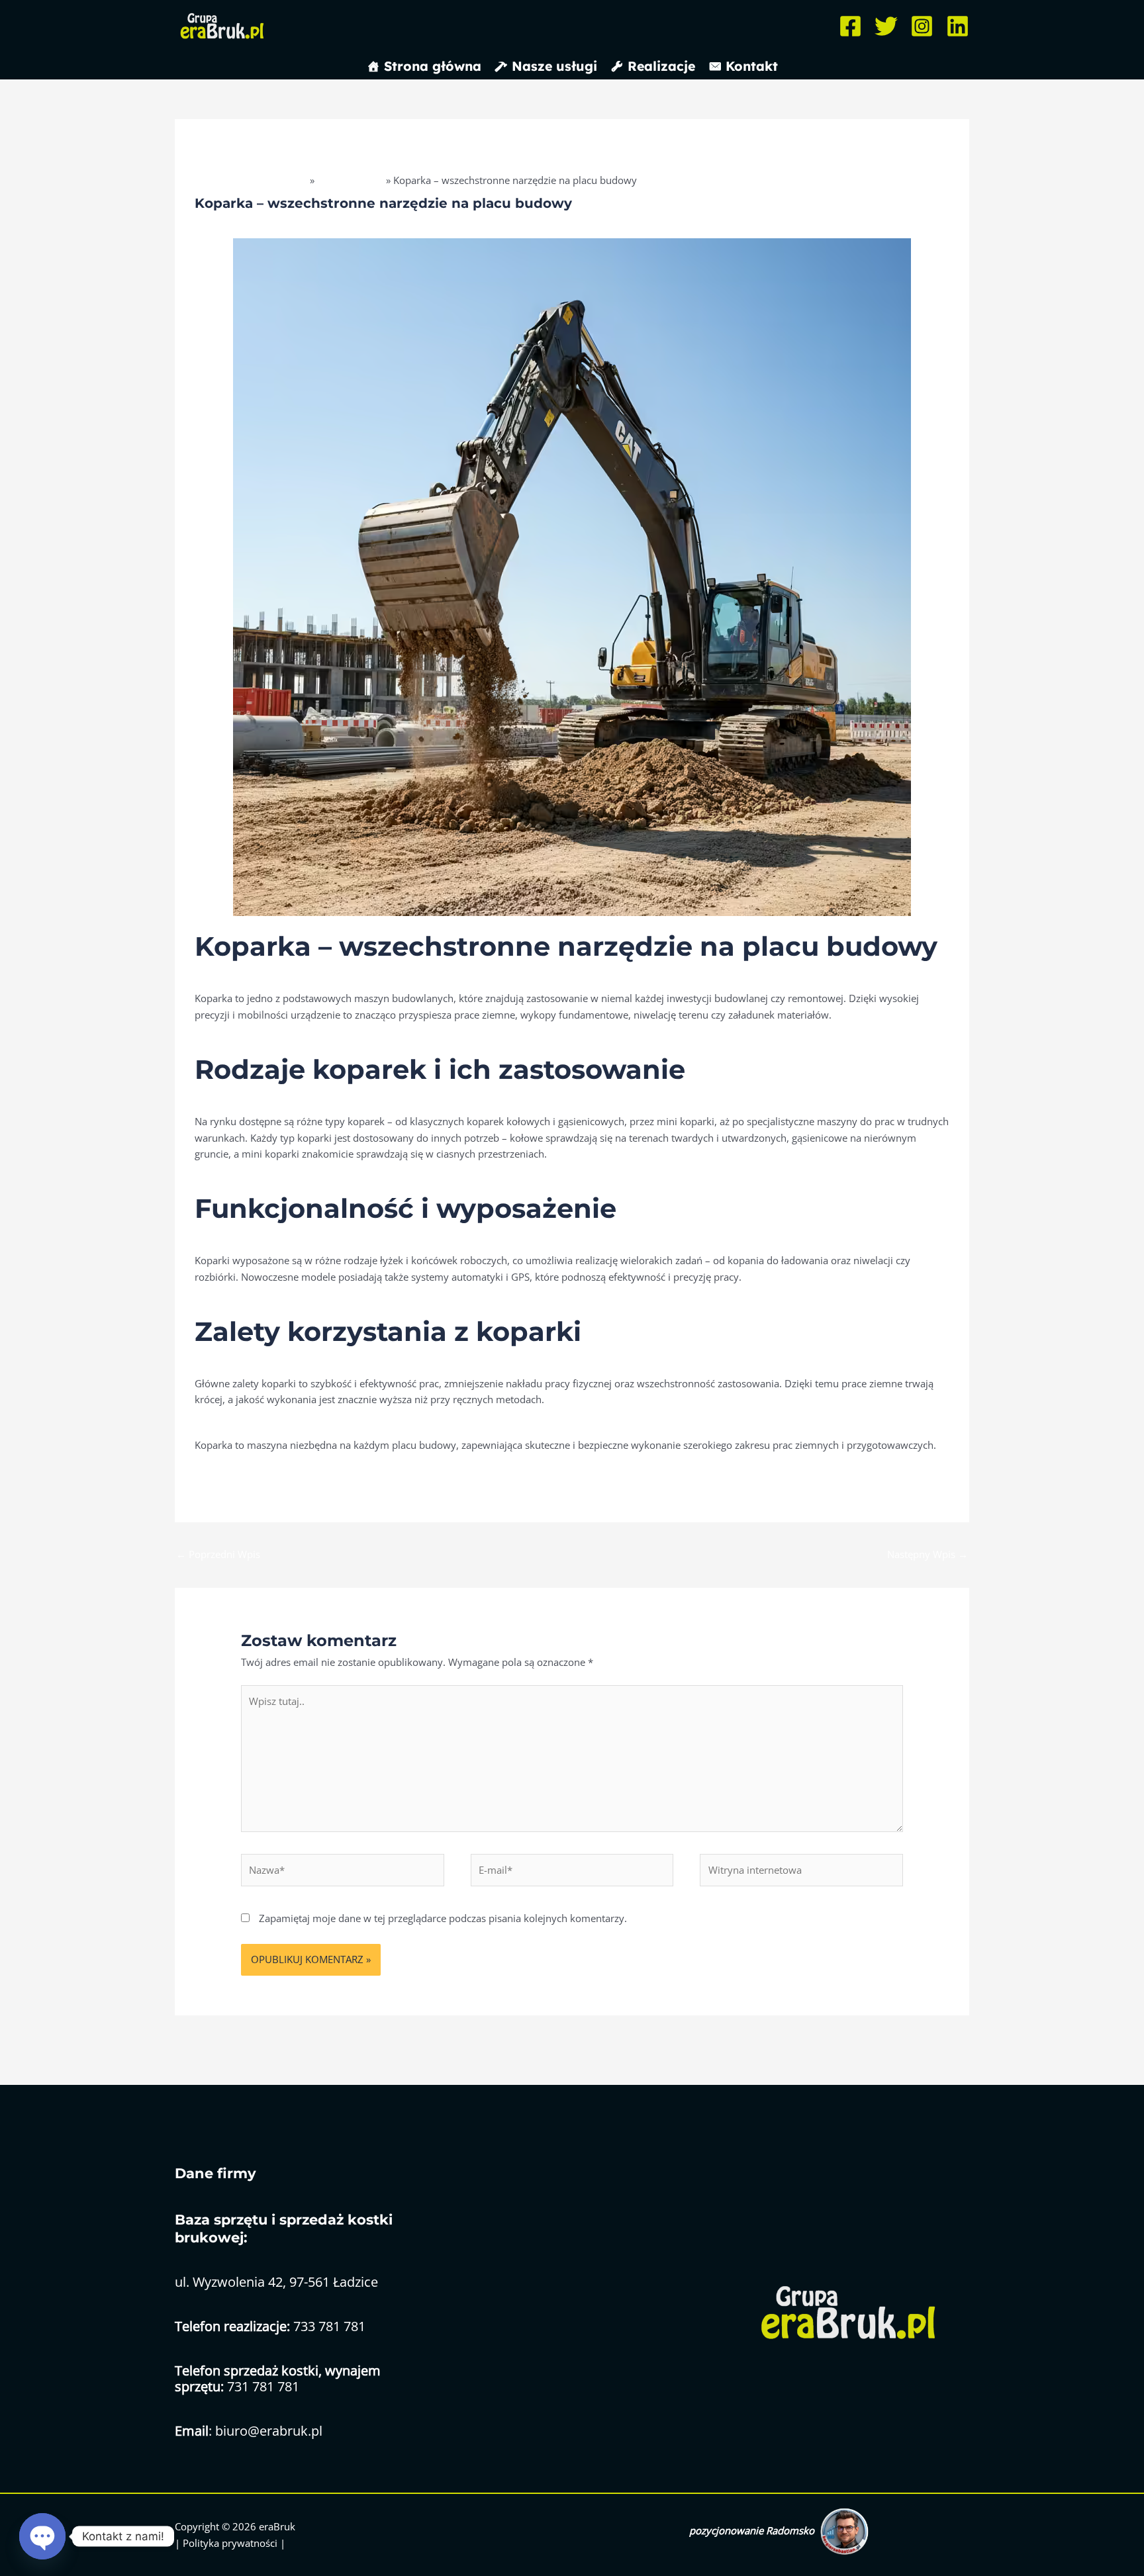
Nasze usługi (554, 66)
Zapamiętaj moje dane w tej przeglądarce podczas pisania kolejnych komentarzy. (443, 1918)
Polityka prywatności (231, 2543)
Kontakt (752, 66)
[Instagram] (922, 26)
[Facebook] (850, 26)
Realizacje (661, 66)
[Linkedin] (958, 26)
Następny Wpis (928, 1554)
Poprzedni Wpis (218, 1554)
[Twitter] (886, 26)
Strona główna (433, 66)
